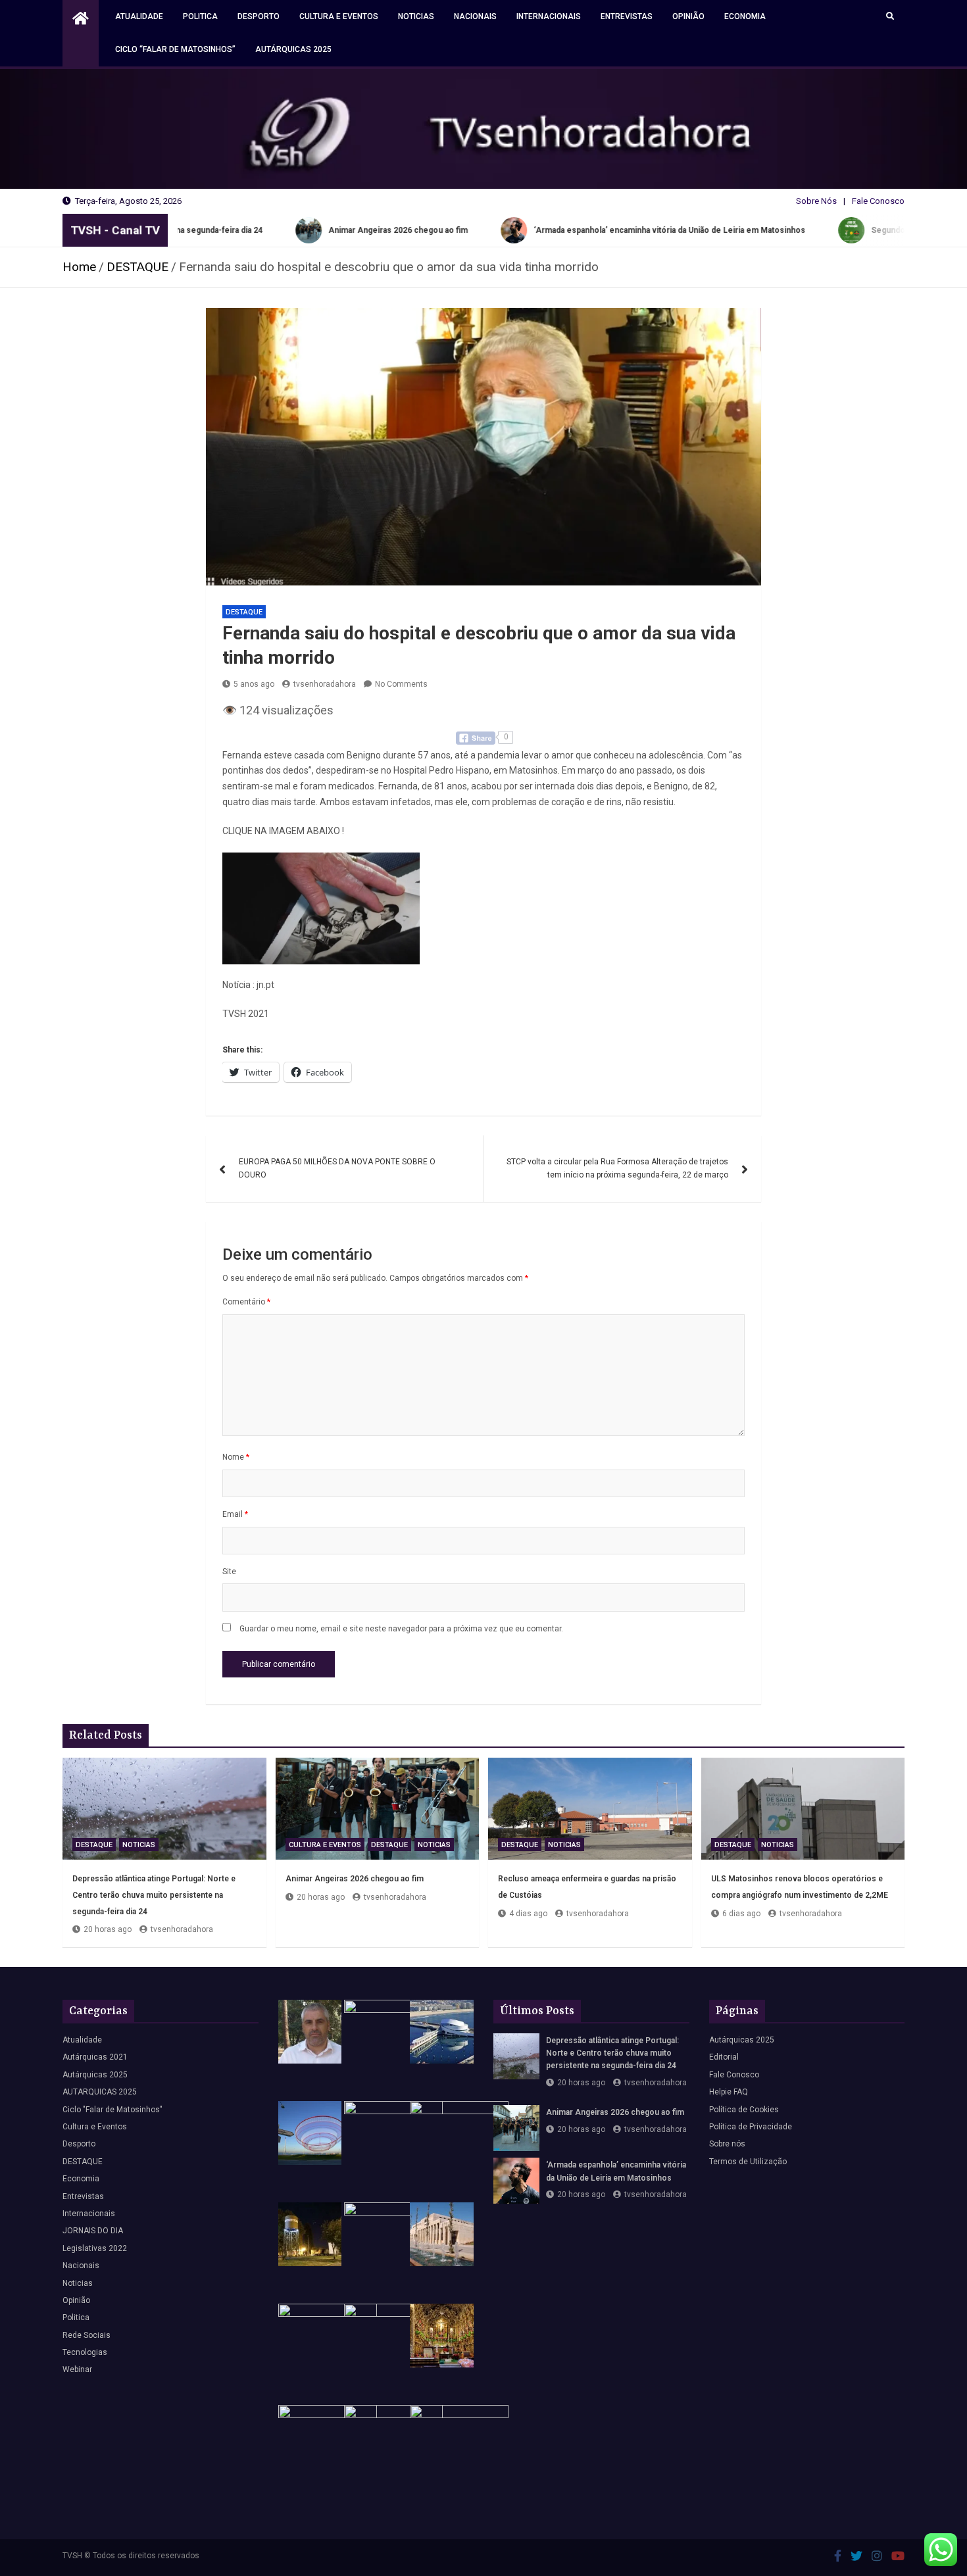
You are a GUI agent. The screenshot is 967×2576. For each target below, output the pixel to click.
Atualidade (139, 16)
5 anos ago (254, 684)
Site (229, 1572)
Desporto (259, 16)
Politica (200, 16)
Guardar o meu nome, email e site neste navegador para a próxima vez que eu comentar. (401, 1629)
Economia (745, 16)
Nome (236, 1457)
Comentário (246, 1302)
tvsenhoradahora (325, 684)
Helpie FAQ (729, 2092)
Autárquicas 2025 (293, 49)
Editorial (724, 2057)
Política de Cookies (744, 2110)
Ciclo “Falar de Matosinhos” (175, 49)
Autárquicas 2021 (95, 2057)
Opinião (688, 16)
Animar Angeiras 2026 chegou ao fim (355, 1879)
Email (235, 1514)
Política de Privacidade (751, 2127)
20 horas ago (108, 1929)
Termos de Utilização (748, 2162)
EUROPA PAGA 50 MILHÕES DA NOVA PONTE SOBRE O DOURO (337, 1168)
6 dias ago (741, 1914)
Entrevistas (627, 16)
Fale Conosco (878, 201)
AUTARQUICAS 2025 (100, 2092)
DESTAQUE (244, 612)
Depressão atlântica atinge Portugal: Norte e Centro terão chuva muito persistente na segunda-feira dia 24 (154, 1895)
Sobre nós (727, 2144)
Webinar (77, 2369)
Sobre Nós (816, 201)
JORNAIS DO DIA (93, 2231)
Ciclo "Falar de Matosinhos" (112, 2110)
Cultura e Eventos (339, 16)
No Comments (401, 684)
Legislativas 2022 (95, 2248)
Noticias (416, 16)
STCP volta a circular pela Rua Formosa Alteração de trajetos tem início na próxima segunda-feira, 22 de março (617, 1168)
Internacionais (549, 16)
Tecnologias (85, 2352)
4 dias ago (528, 1914)
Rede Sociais (87, 2335)
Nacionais (475, 16)
